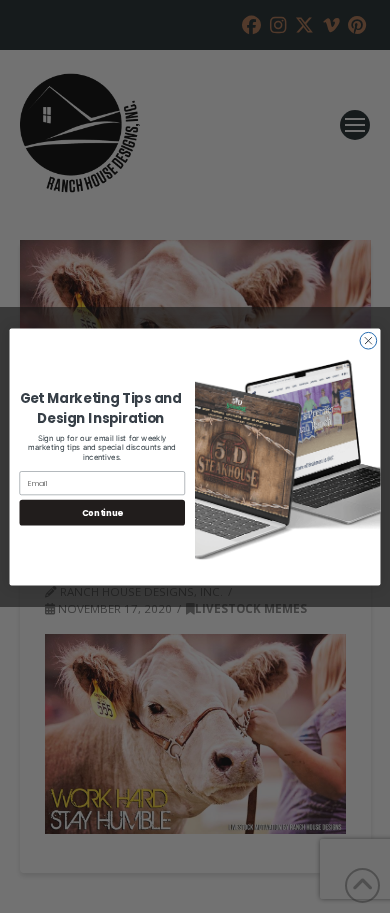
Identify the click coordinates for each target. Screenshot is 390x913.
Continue (102, 512)
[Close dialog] (368, 340)
